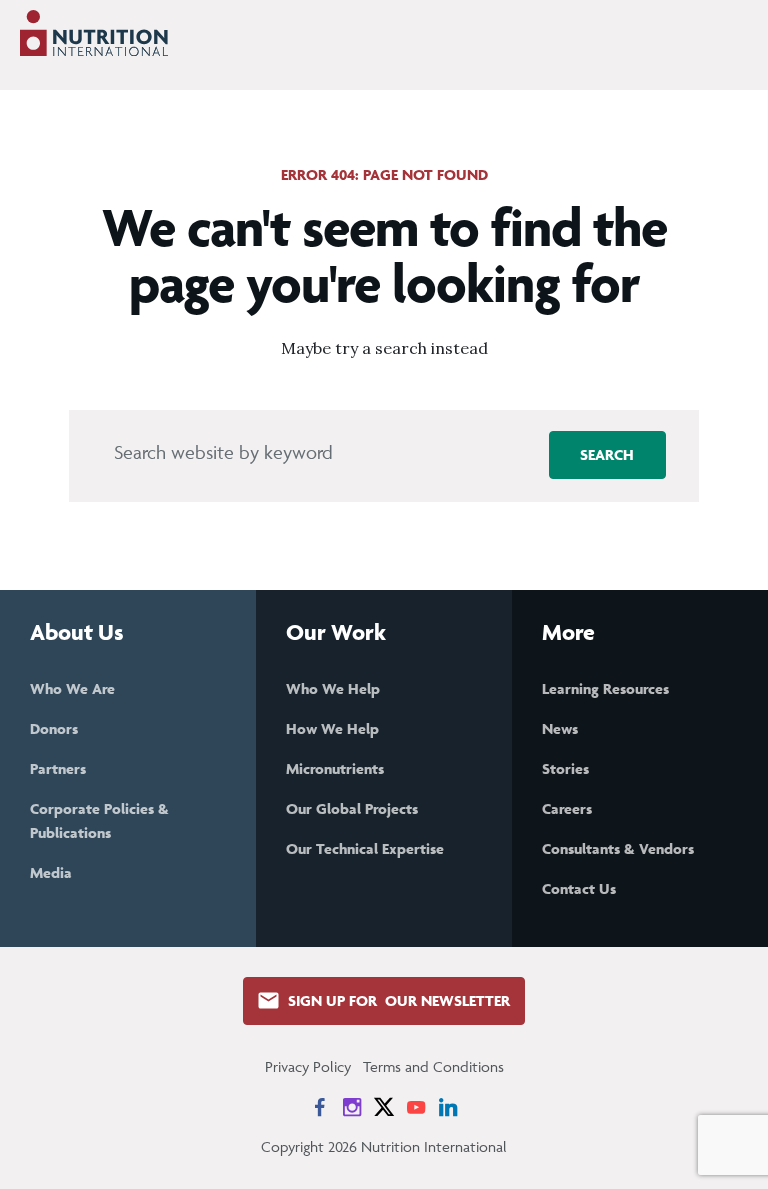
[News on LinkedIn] (448, 1107)
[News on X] (384, 1107)
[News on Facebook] (320, 1107)
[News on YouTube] (416, 1107)
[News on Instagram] (352, 1107)
